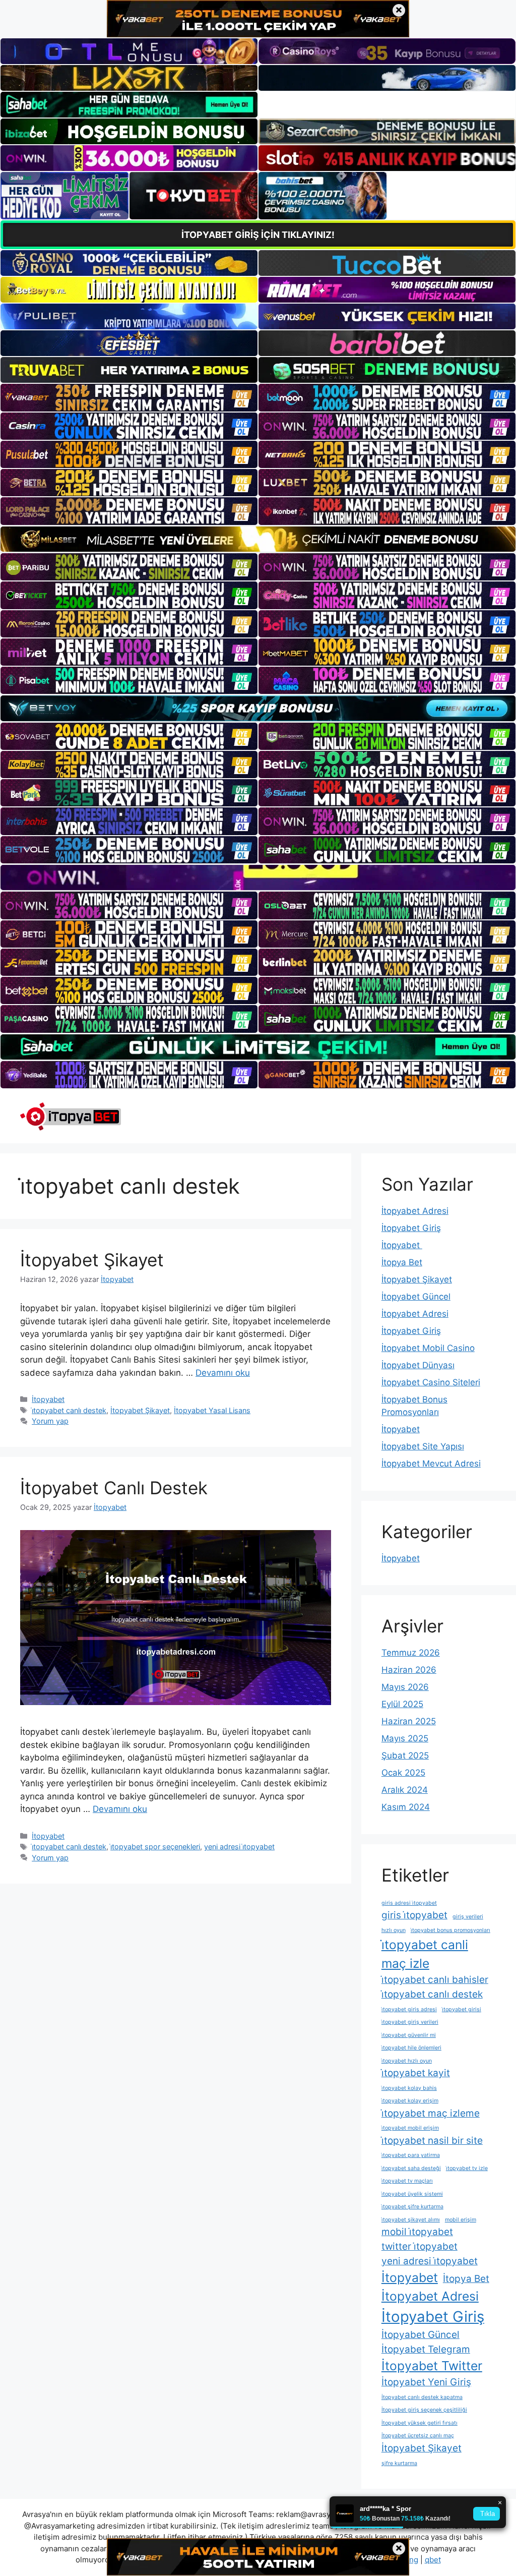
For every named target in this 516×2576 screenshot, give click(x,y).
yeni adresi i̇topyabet (239, 1847)
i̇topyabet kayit (416, 2073)
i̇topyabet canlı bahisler (435, 1980)
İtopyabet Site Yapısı (423, 1446)
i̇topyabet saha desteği (411, 2168)
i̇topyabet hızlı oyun (407, 2061)
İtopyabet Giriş (411, 1228)
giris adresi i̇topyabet (409, 1903)
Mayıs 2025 (405, 1738)
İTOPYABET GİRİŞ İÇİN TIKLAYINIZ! (258, 235)
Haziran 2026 (409, 1670)
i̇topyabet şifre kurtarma (412, 2207)
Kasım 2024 (406, 1807)
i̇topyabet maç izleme (431, 2113)
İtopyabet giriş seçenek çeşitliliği (424, 2410)
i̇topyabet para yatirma (411, 2155)
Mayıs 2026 (405, 1687)
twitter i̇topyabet (420, 2246)
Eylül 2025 (402, 1704)
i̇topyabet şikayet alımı (411, 2220)
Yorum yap (50, 1421)
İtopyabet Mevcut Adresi (431, 1463)
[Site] (129, 397)
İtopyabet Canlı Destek (114, 1488)
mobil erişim (461, 2220)
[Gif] (258, 539)
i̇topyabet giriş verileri (410, 2022)
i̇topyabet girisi (462, 2009)
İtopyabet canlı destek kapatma (422, 2397)
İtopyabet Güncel (416, 1297)
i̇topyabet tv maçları (407, 2181)
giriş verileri (468, 1917)
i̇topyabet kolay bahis (409, 2088)
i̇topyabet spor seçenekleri (155, 1847)
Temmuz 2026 (411, 1653)
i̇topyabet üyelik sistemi (412, 2194)
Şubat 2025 (405, 1755)
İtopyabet (48, 1399)
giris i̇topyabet (414, 1915)
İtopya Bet (402, 1262)
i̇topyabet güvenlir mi (409, 2035)
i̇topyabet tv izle (467, 2168)
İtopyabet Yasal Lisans (212, 1410)
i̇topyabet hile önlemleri (411, 2048)
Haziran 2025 (409, 1721)
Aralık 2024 (405, 1790)
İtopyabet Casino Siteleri (431, 1382)
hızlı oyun (394, 1930)
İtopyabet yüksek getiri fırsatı (420, 2423)
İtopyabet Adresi (415, 1211)
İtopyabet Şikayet (92, 1260)
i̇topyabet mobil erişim (410, 2128)
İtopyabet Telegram (426, 2349)
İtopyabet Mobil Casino (428, 1348)
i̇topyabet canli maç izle (425, 1954)
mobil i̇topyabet (417, 2232)
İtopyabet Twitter (432, 2366)
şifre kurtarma (399, 2463)
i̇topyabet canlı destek (69, 1410)
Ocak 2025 (403, 1773)
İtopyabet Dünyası (418, 1365)
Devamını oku (223, 1373)
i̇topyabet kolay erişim (410, 2101)
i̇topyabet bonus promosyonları (450, 1930)
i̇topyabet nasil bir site (432, 2141)
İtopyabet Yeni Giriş (426, 2382)
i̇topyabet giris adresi (409, 2009)
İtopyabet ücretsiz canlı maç (418, 2436)
